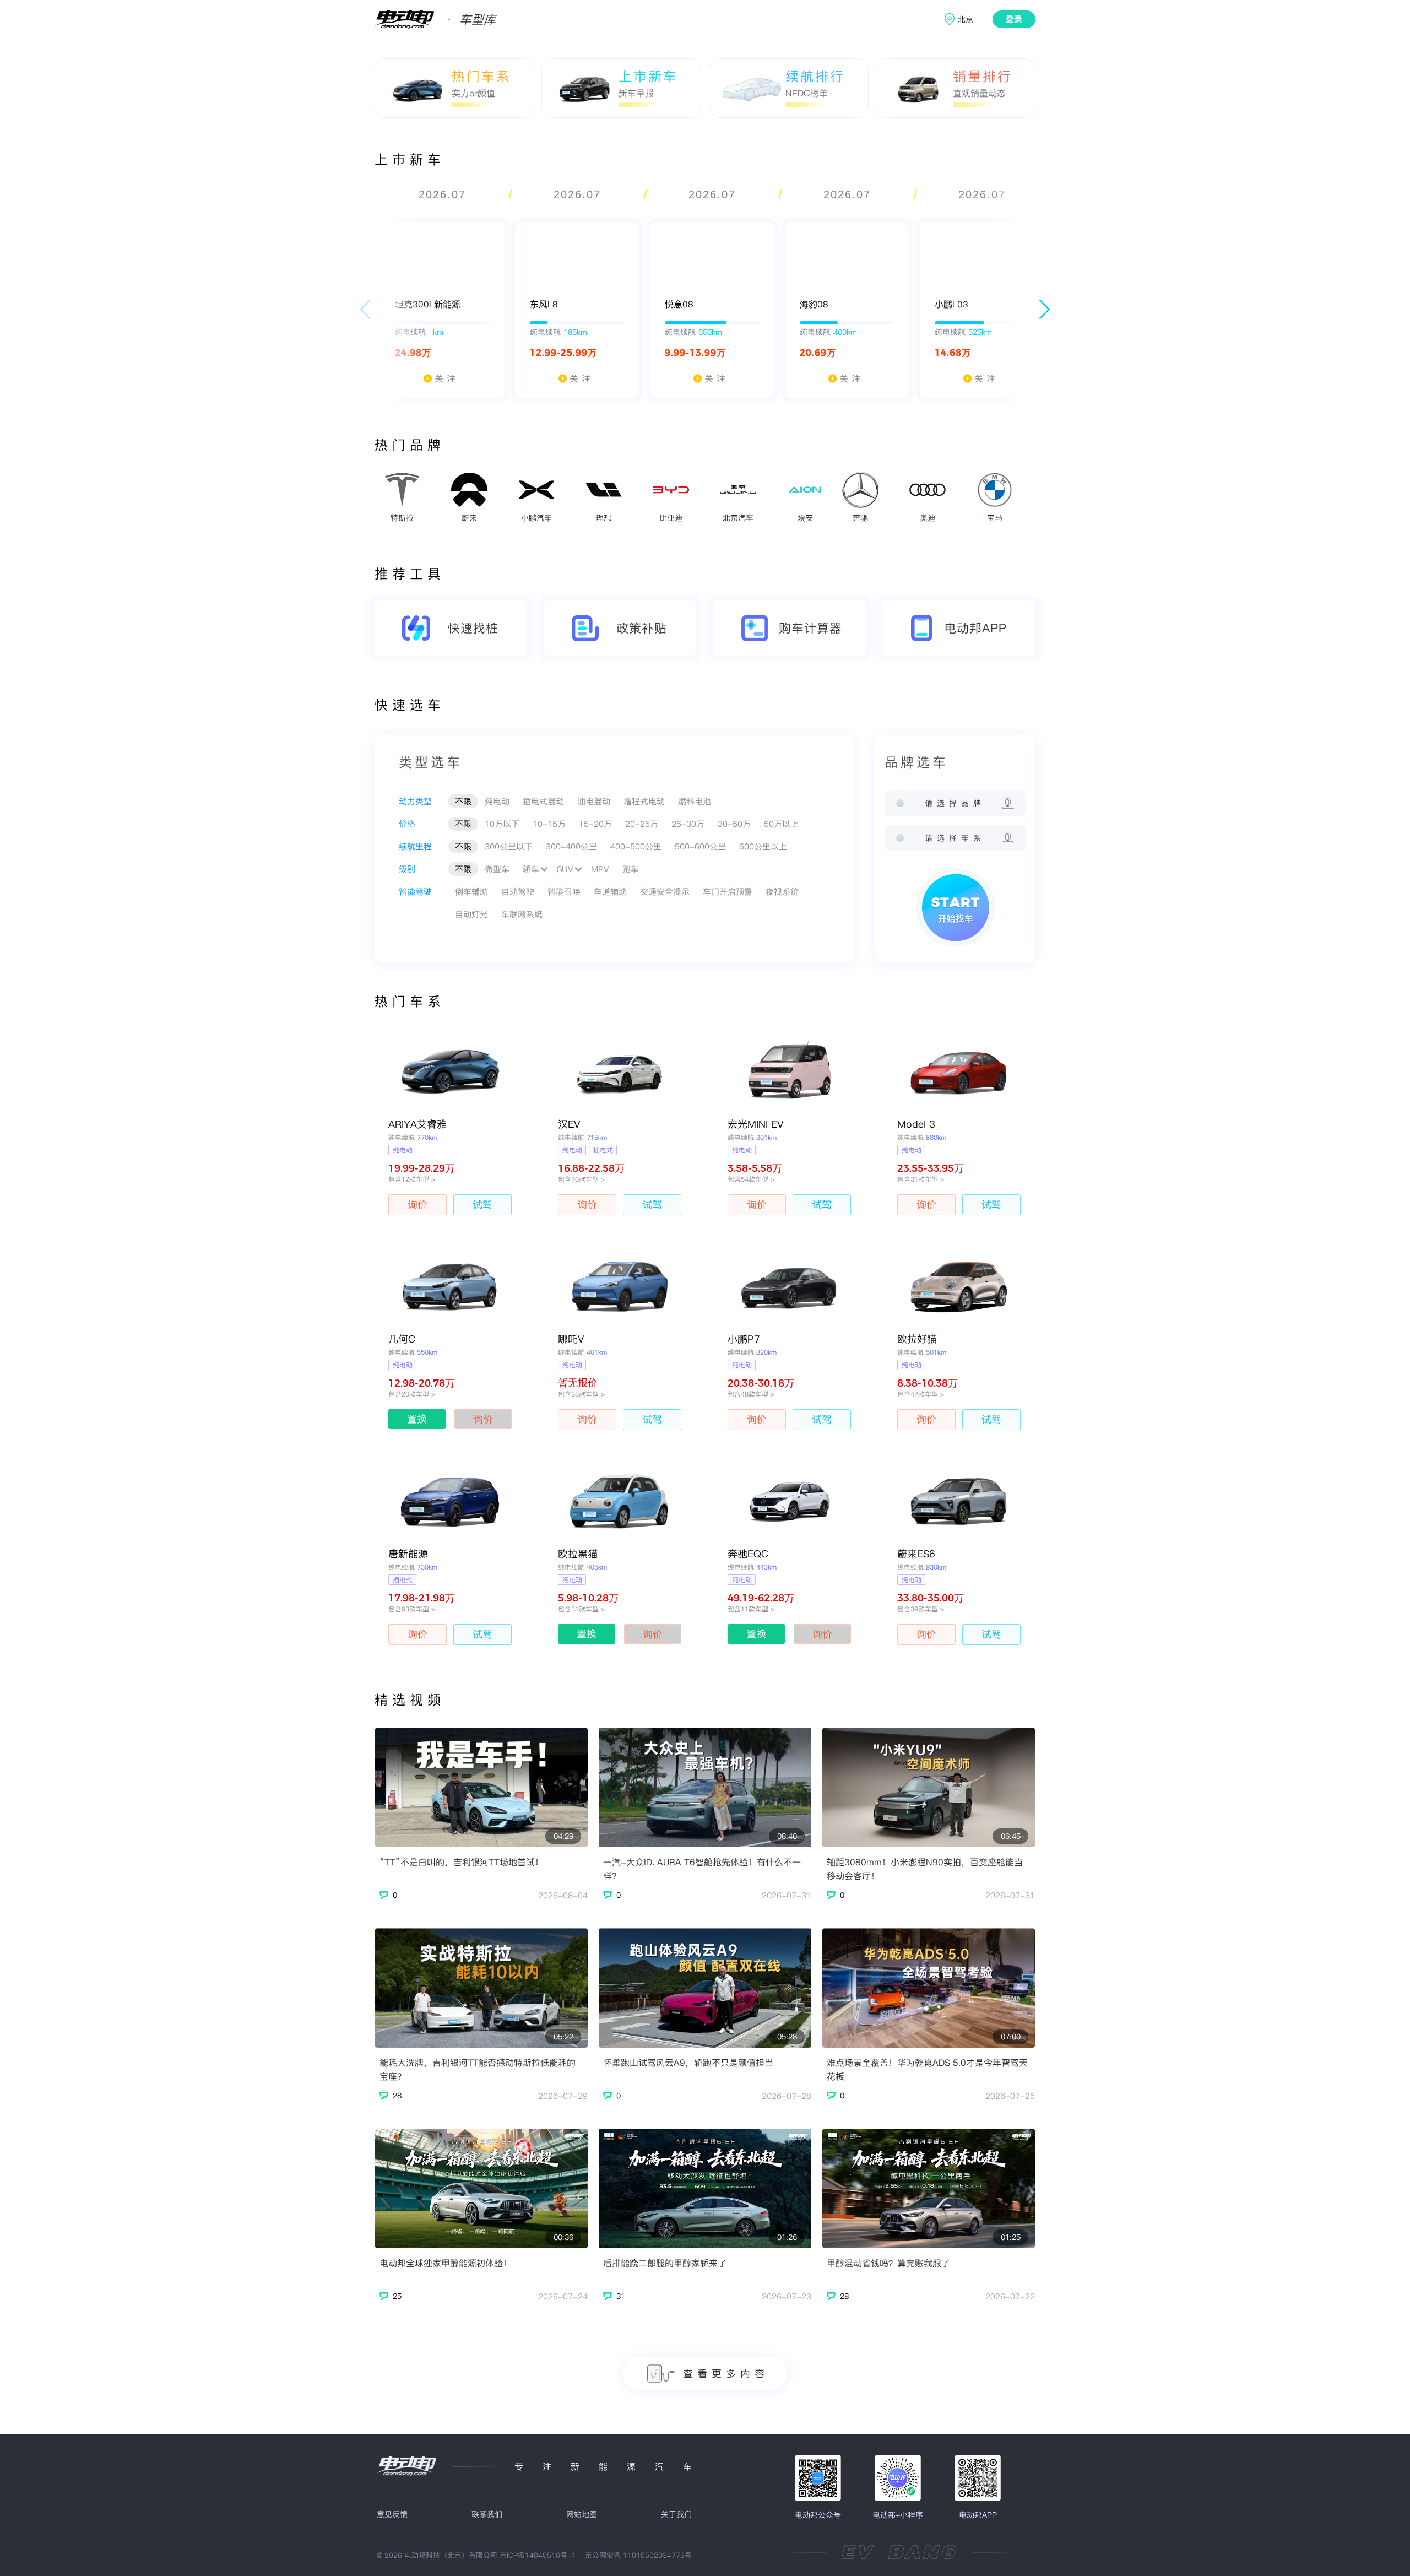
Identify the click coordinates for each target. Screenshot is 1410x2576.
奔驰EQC (748, 1554)
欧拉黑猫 (578, 1554)
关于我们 (676, 2514)
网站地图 (582, 2514)
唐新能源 (408, 1554)
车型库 (478, 19)
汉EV (569, 1124)
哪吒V (571, 1339)
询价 (417, 1205)
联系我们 (487, 2514)
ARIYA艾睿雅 (417, 1124)
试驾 (482, 1205)
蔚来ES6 (916, 1554)
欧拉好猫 (917, 1339)
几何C (402, 1339)
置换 (417, 1419)
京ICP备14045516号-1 (538, 2555)
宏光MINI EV (756, 1124)
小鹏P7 (744, 1339)
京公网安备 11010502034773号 (638, 2555)
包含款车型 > (412, 1179)
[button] (1045, 310)
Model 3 (916, 1124)
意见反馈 (392, 2514)
